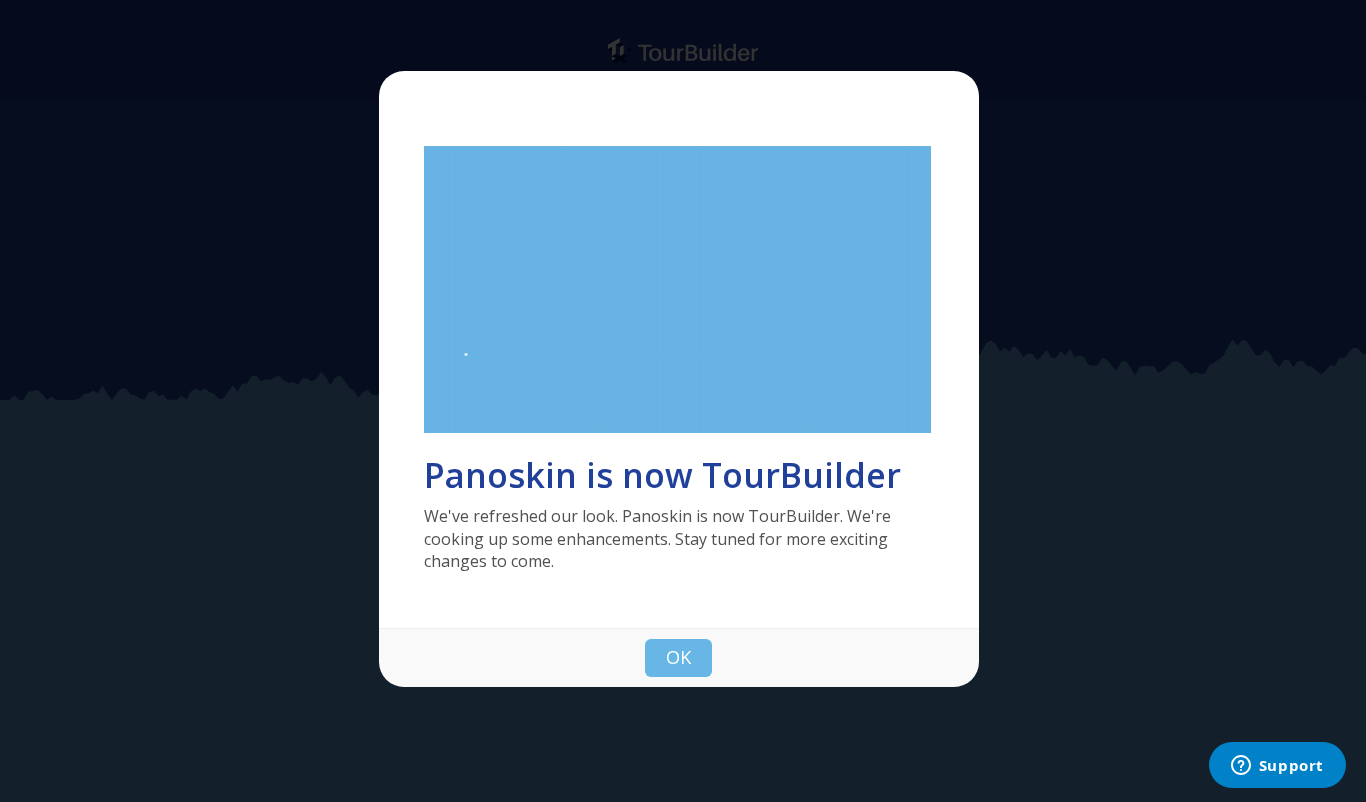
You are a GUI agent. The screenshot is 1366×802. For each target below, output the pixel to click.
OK (678, 657)
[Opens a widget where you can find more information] (1277, 767)
